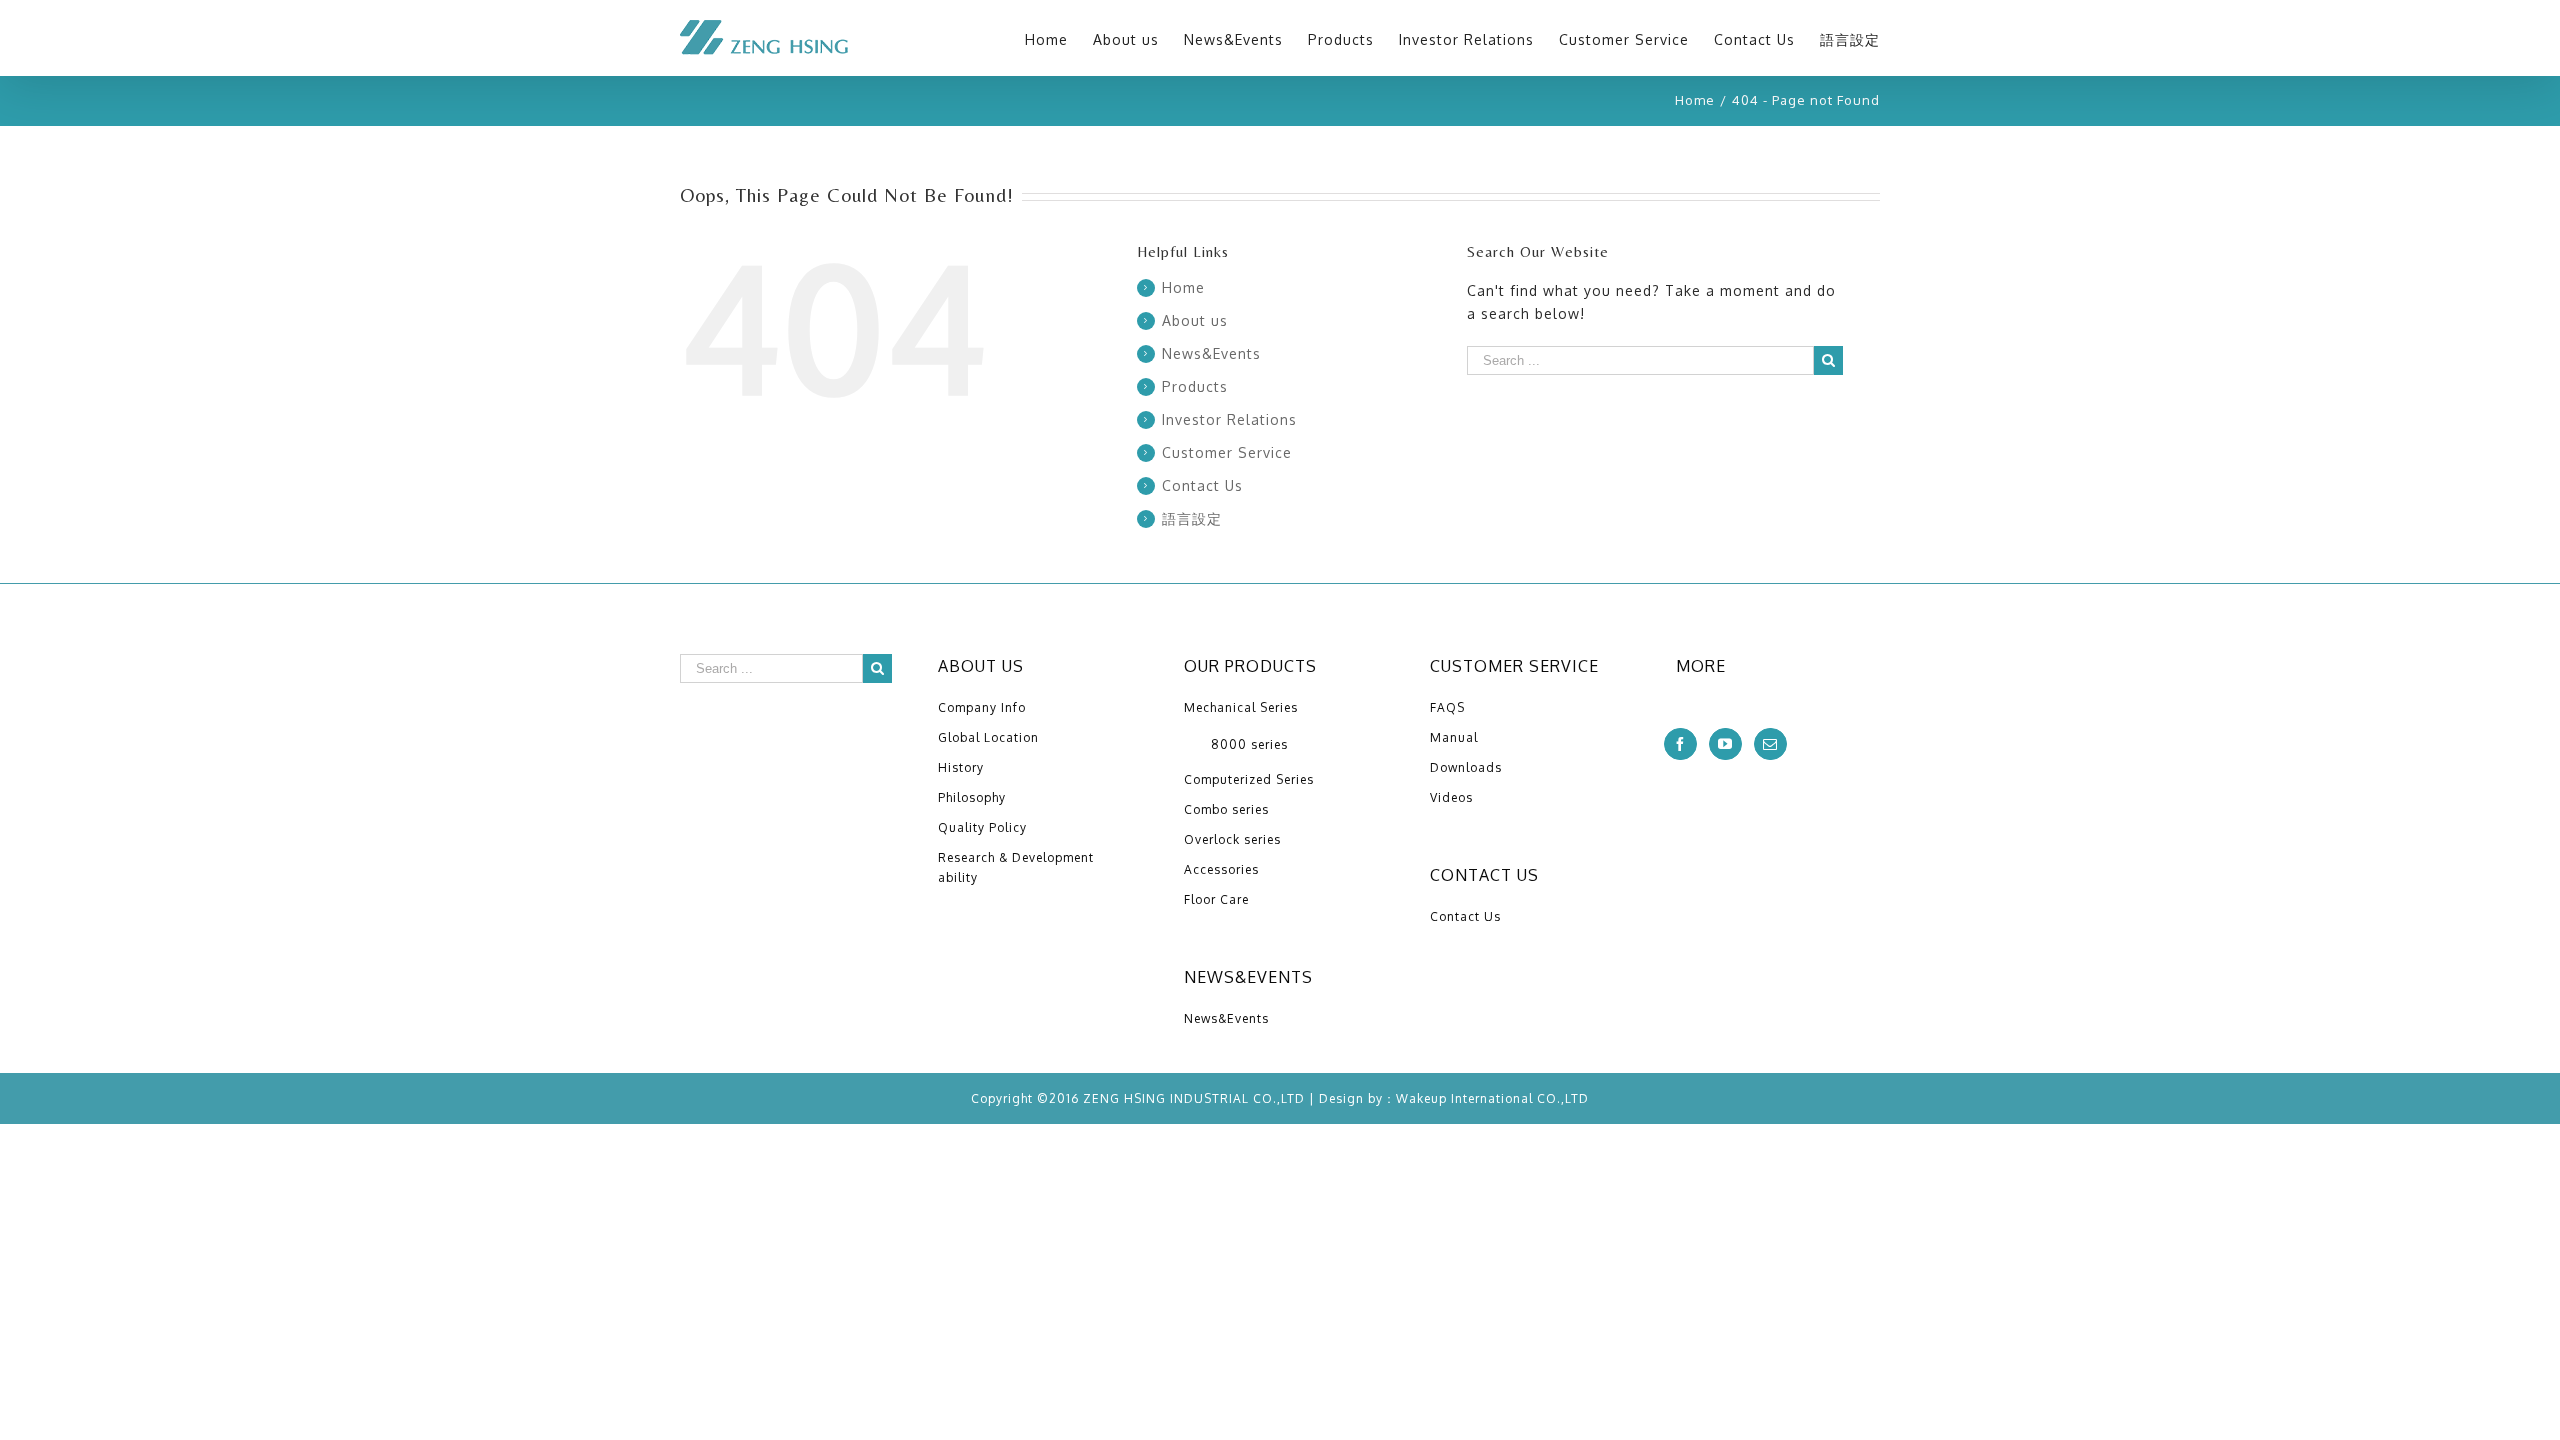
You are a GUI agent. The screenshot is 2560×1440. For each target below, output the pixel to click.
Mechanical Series (1241, 707)
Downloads (1466, 767)
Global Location (988, 737)
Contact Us (1202, 485)
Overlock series (1232, 839)
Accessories (1221, 869)
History (961, 767)
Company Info (982, 707)
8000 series (1249, 744)
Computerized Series (1249, 779)
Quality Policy (982, 827)
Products (1195, 386)
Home (1183, 287)
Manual (1454, 737)
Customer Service (1227, 452)
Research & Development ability (1016, 867)
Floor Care (1216, 899)
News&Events (1211, 353)
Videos (1451, 797)
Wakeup (1421, 1098)
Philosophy (972, 797)
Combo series (1226, 809)
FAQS (1447, 707)
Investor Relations (1229, 419)
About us (1195, 320)
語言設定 (1192, 518)
